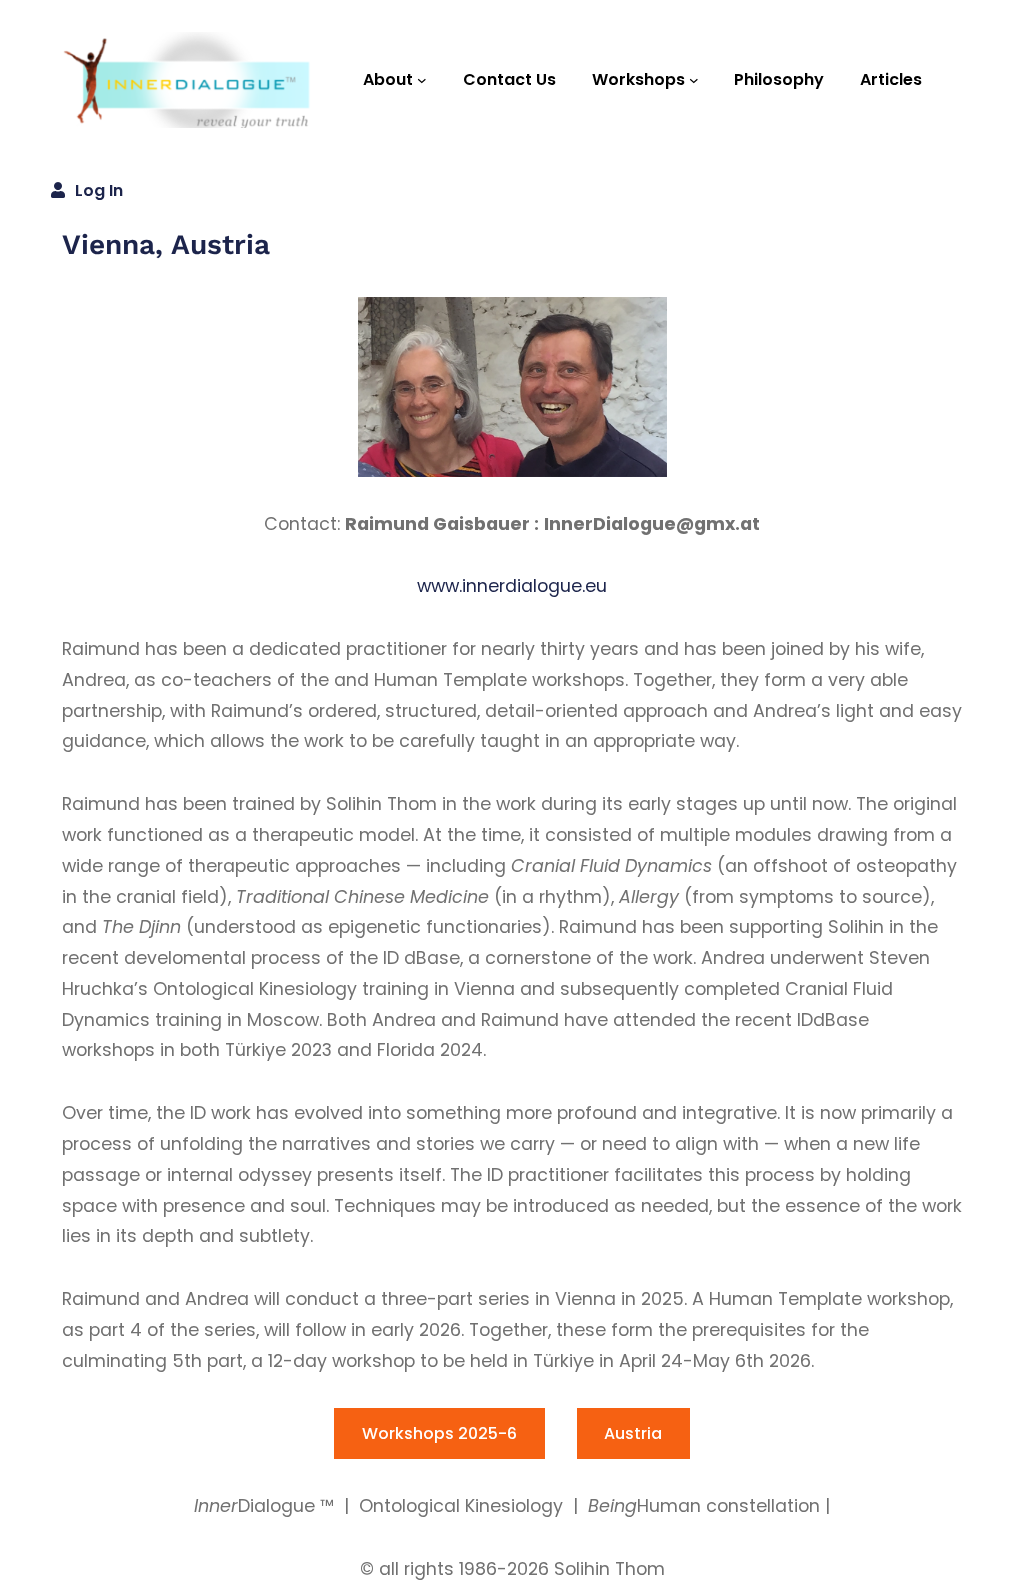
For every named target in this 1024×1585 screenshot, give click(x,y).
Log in (99, 190)
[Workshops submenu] (694, 80)
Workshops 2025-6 (439, 1433)
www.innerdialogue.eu (512, 586)
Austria (633, 1433)
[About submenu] (422, 80)
